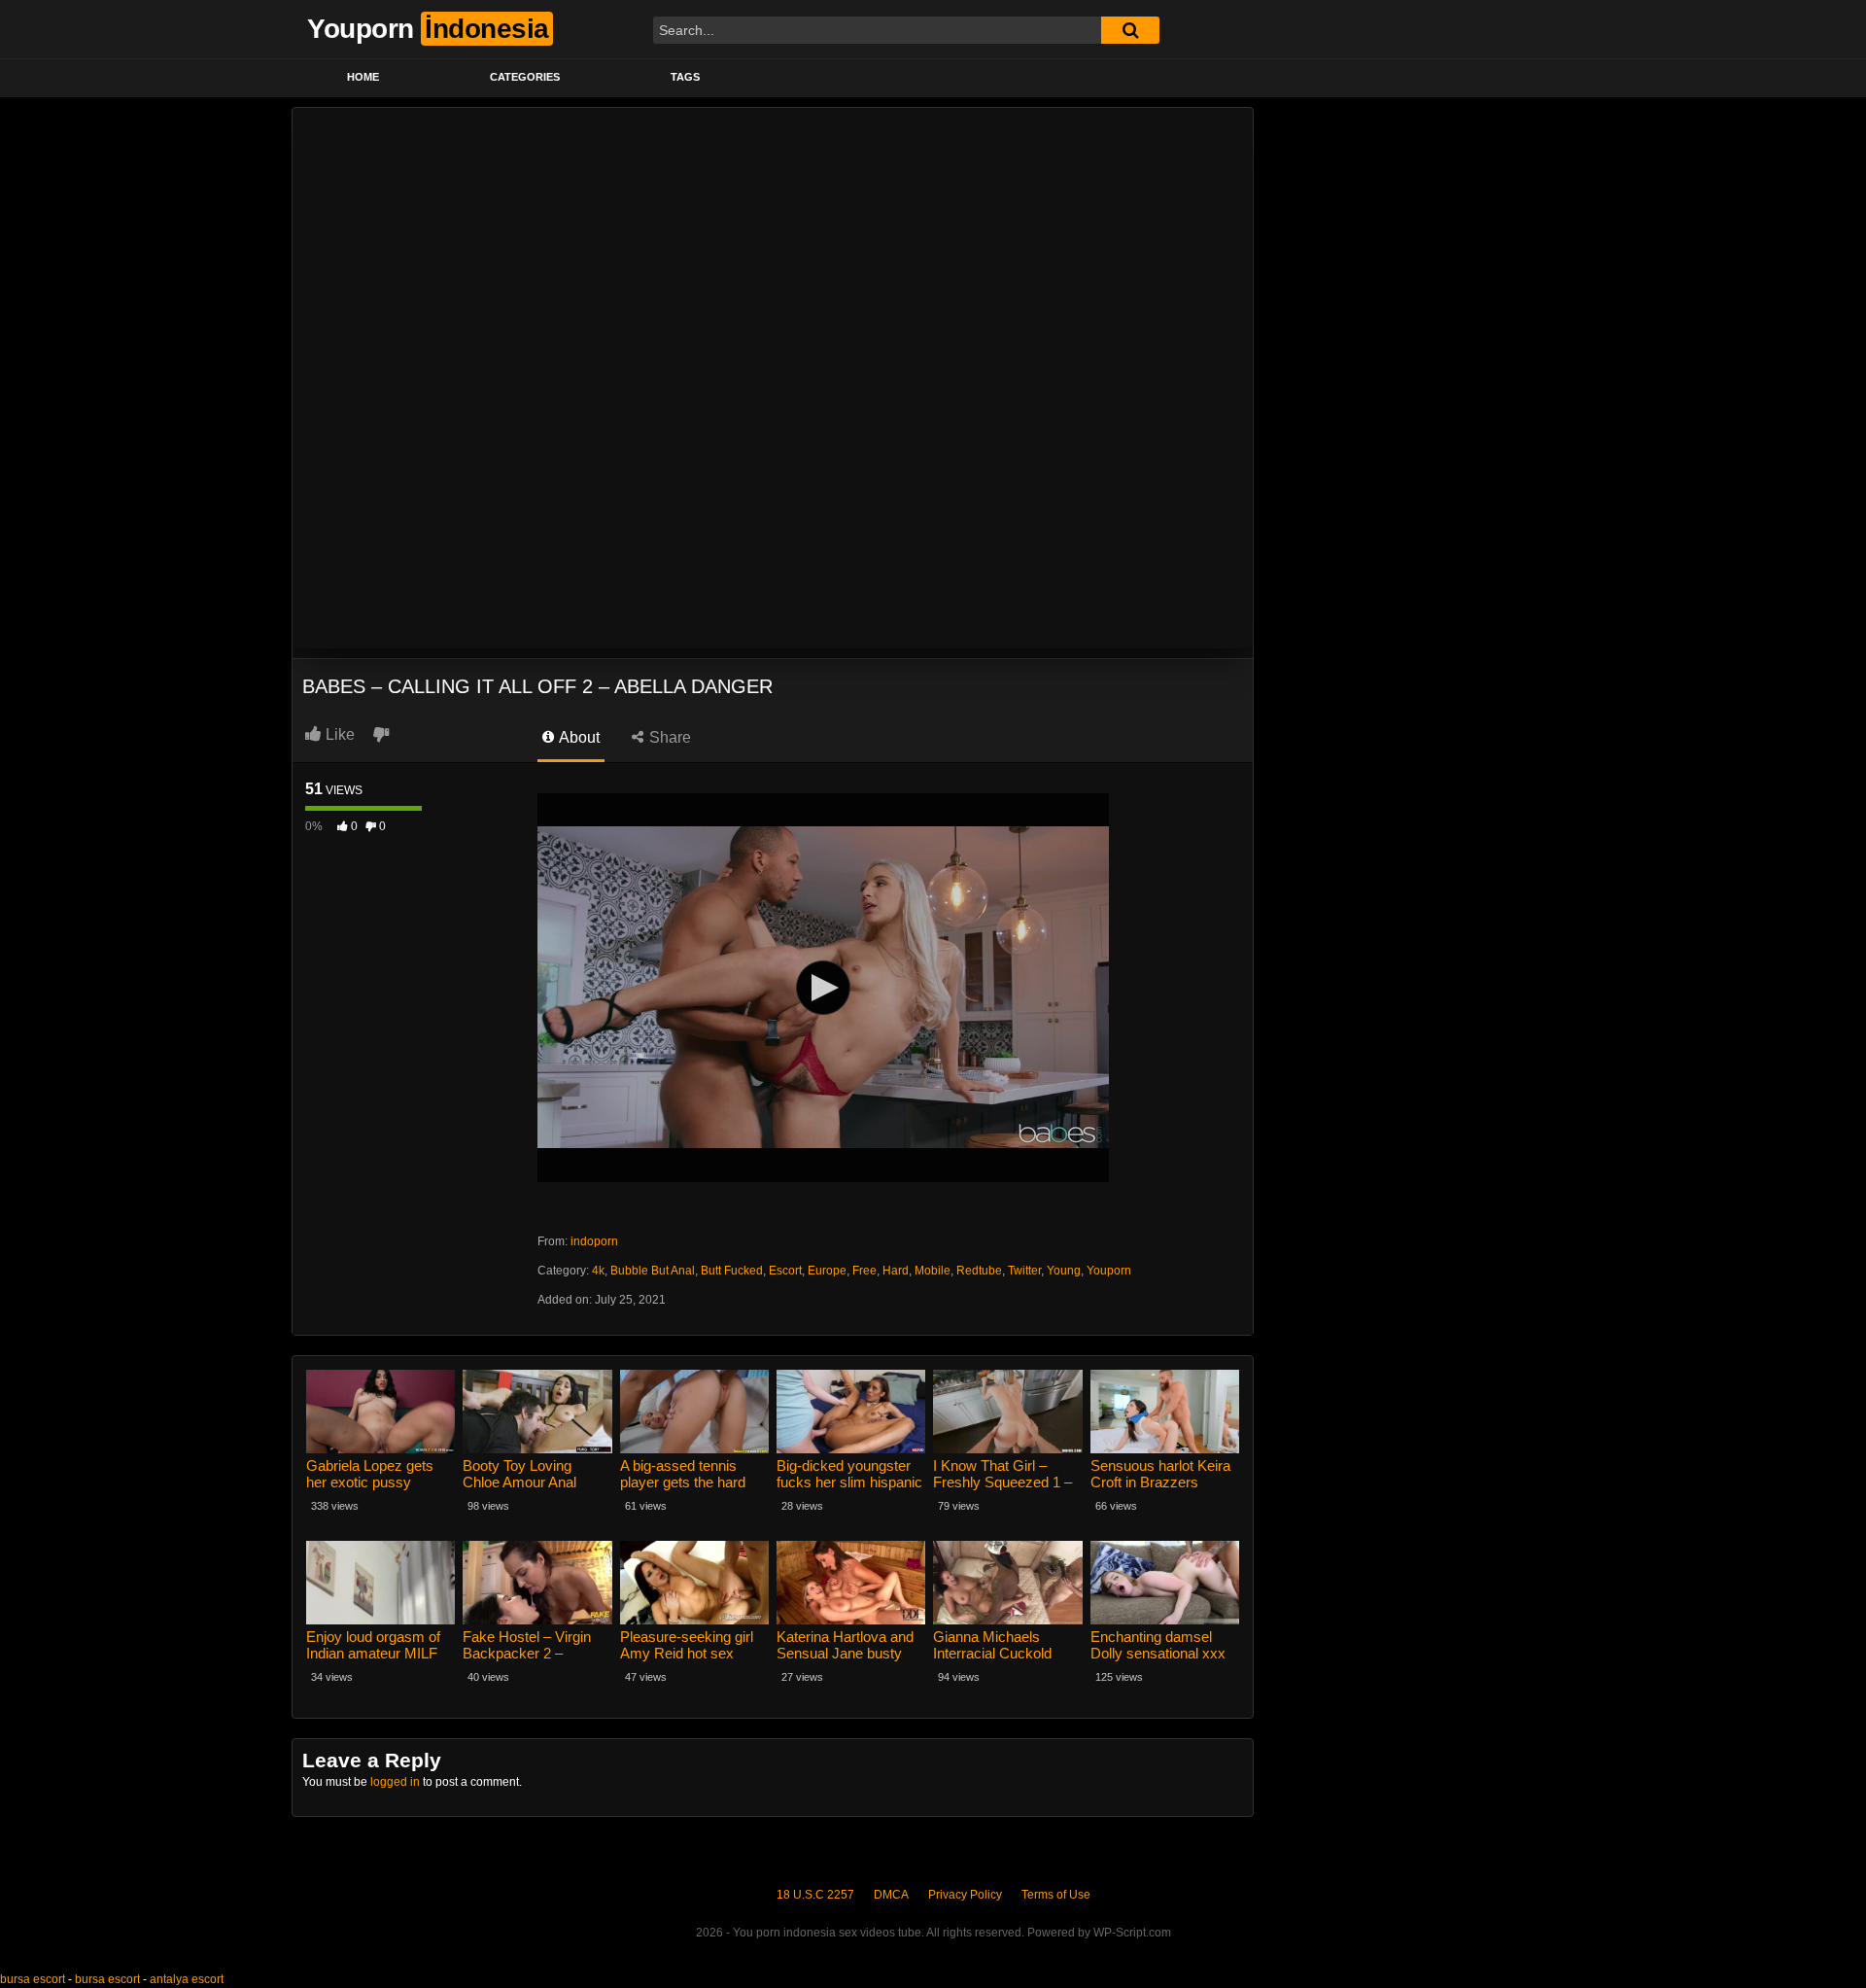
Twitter (1024, 1271)
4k (598, 1271)
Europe (827, 1271)
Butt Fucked (732, 1271)
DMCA (891, 1895)
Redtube (979, 1271)
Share (668, 737)
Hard (896, 1271)
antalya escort (187, 1979)
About (578, 737)
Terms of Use (1056, 1895)
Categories (525, 77)
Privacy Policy (965, 1895)
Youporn (1109, 1271)
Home (363, 77)
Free (864, 1271)
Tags (685, 77)
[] (1130, 30)
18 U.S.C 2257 (815, 1895)
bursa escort (33, 1979)
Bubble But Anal (653, 1271)
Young (1064, 1271)
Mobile (933, 1271)
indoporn (594, 1241)
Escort (785, 1271)
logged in (395, 1782)
